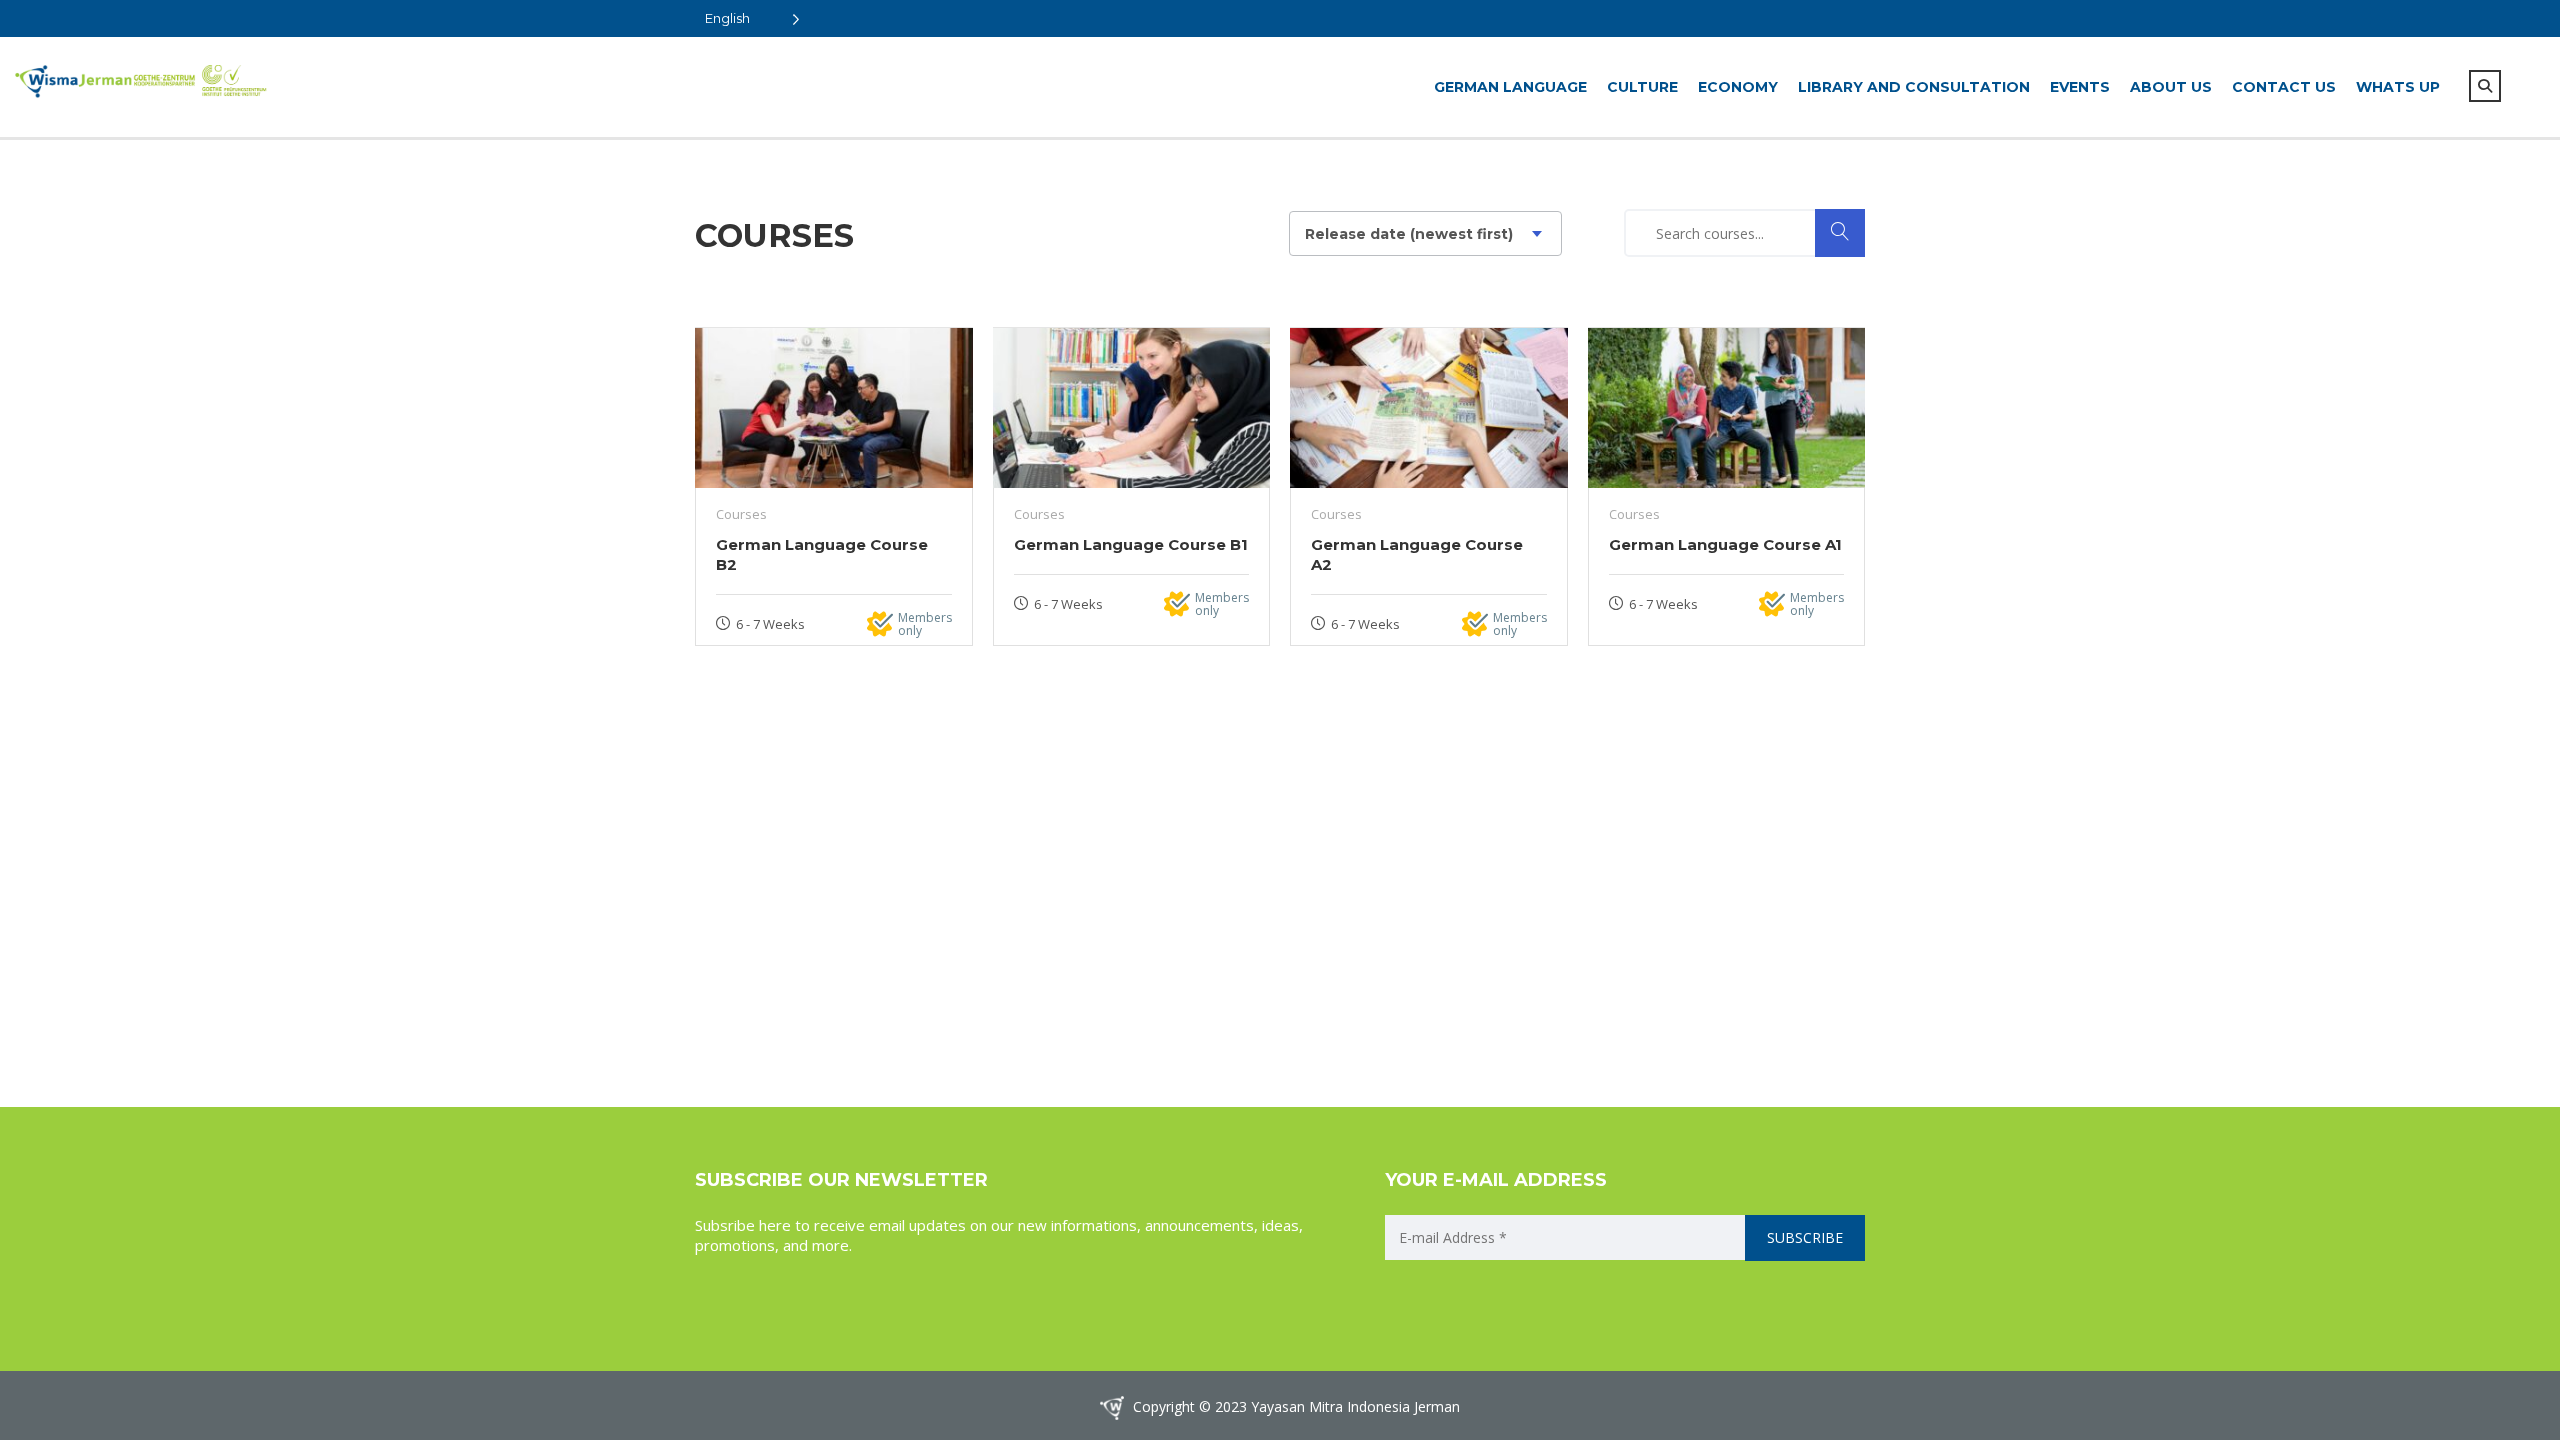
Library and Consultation (1914, 87)
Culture (1642, 87)
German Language (1510, 87)
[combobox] (1425, 233)
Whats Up (2398, 87)
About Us (2171, 87)
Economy (1738, 87)
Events (2080, 87)
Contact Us (2284, 87)
